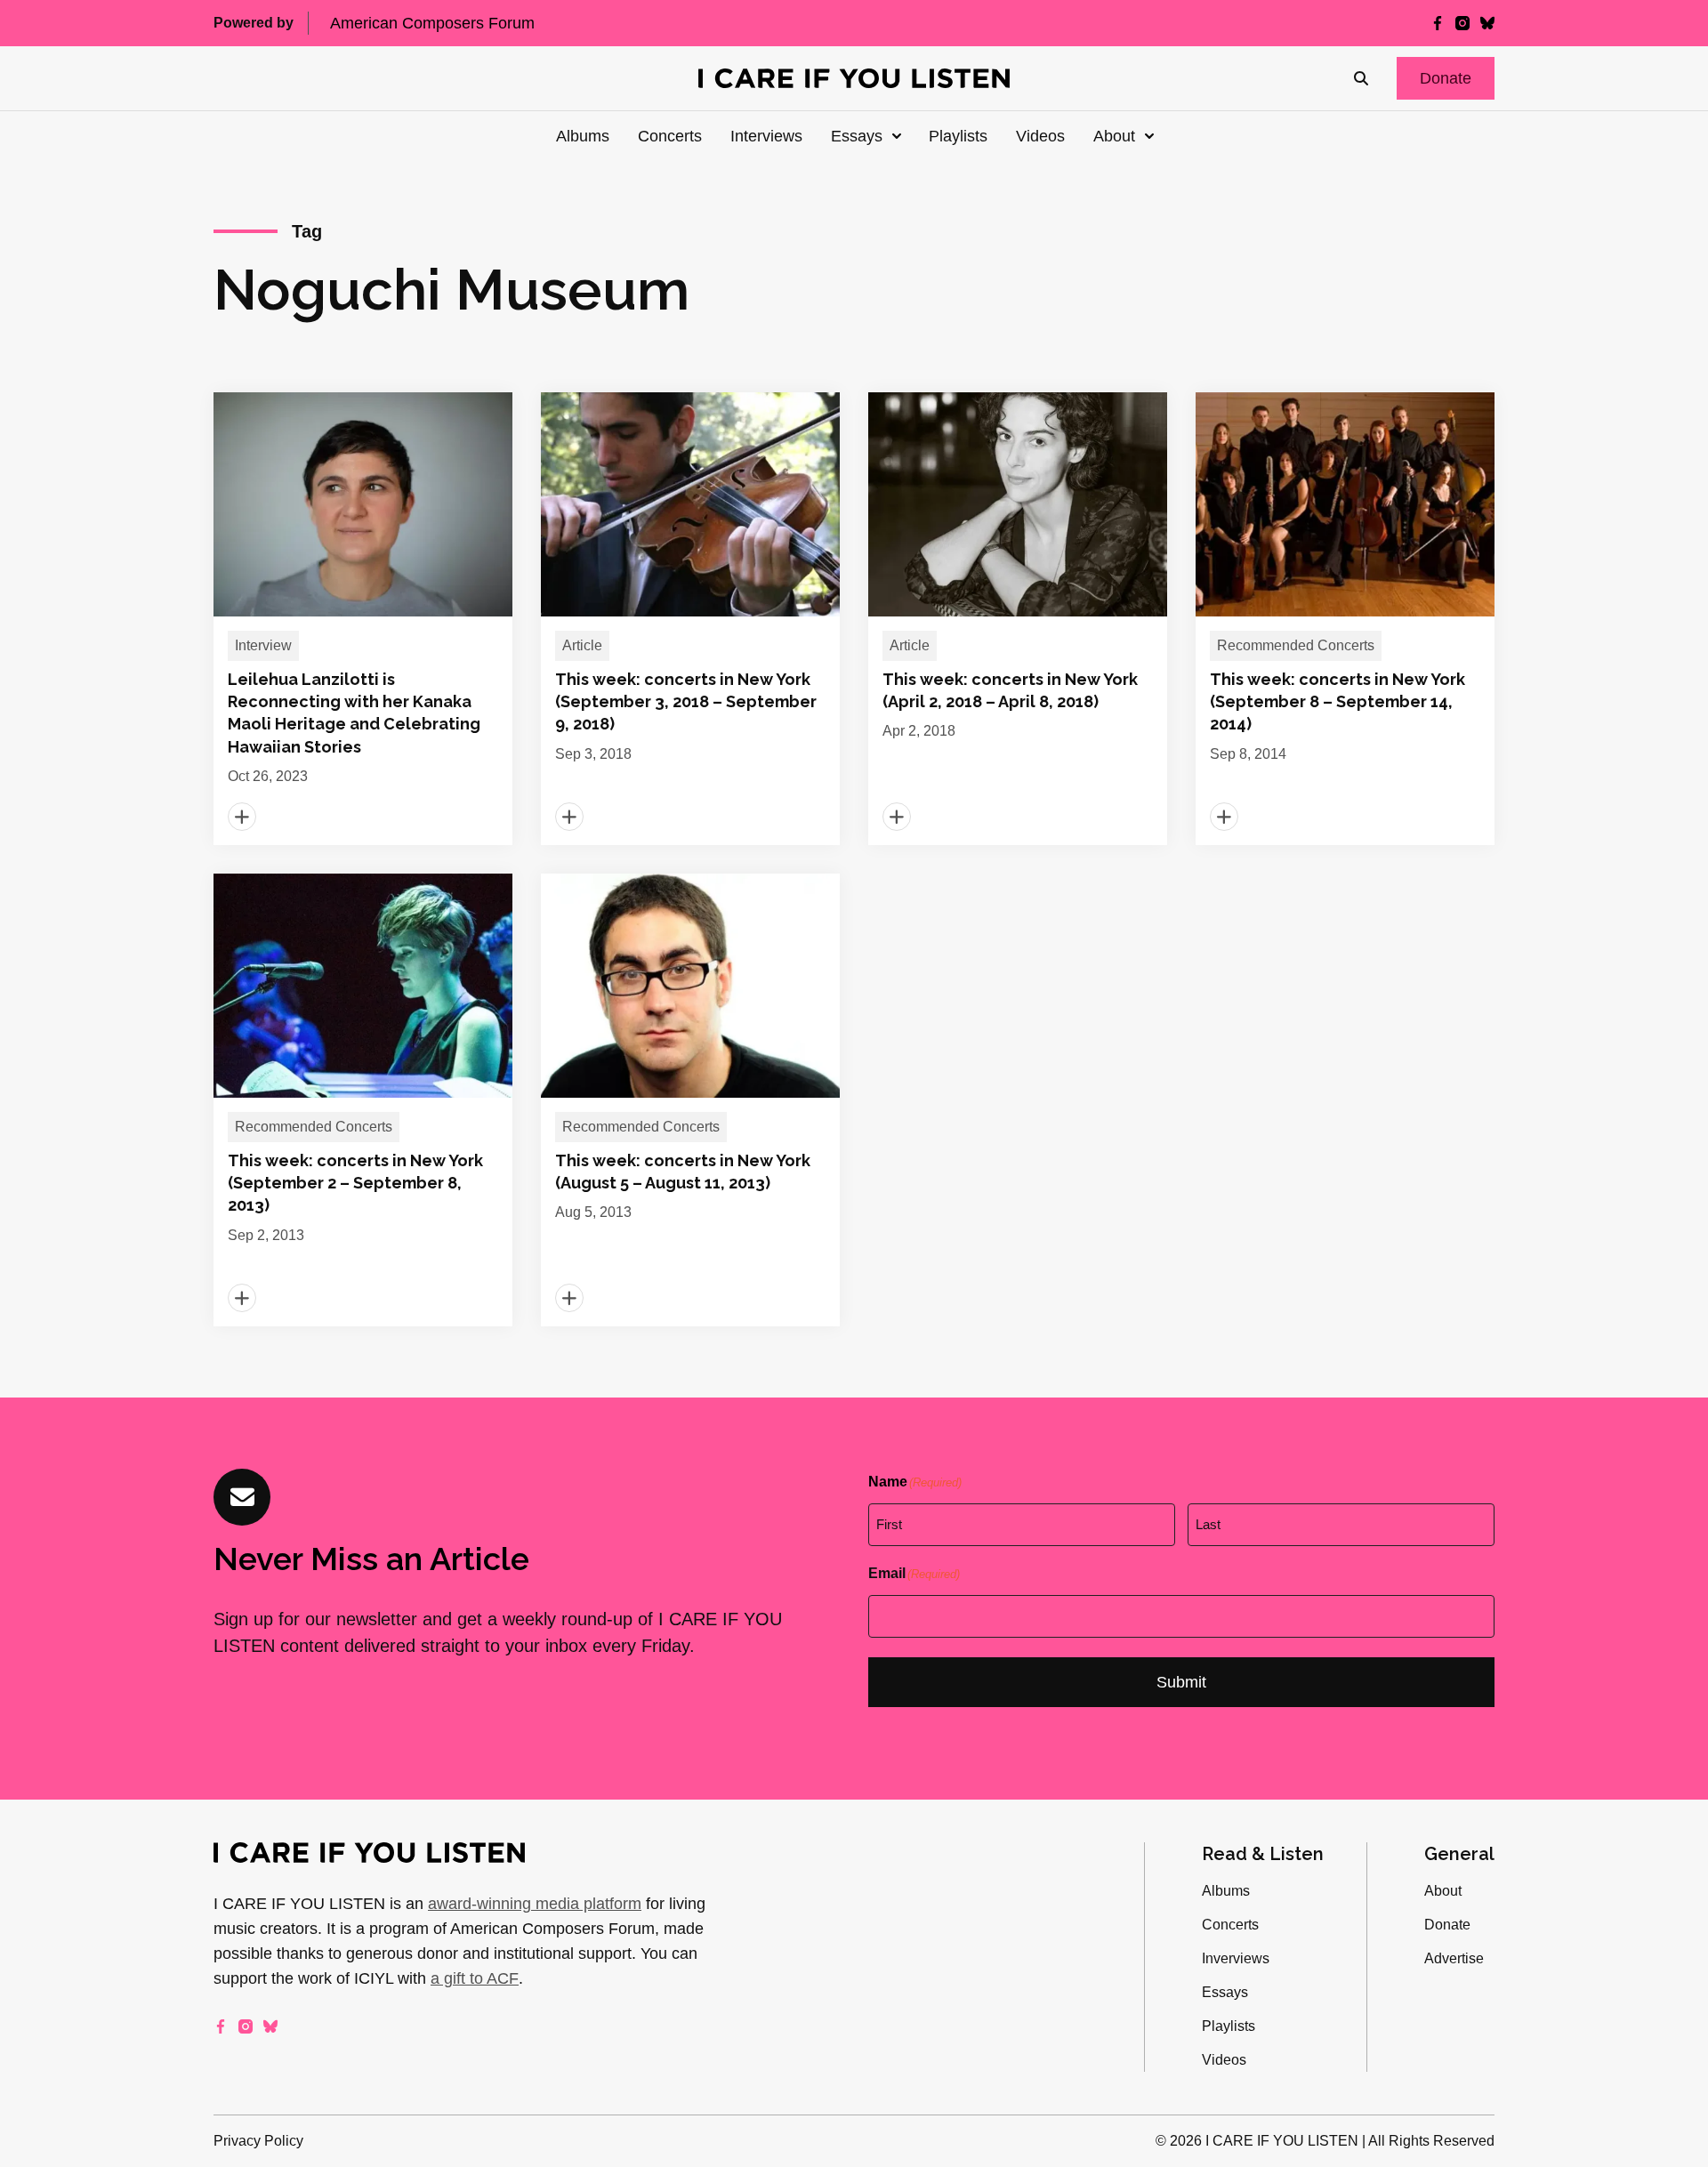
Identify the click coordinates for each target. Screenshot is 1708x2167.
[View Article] (363, 619)
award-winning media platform (535, 1904)
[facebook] (1438, 23)
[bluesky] (1487, 23)
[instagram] (1462, 23)
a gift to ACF (475, 1978)
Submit (1181, 1682)
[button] (1446, 78)
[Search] (1361, 78)
